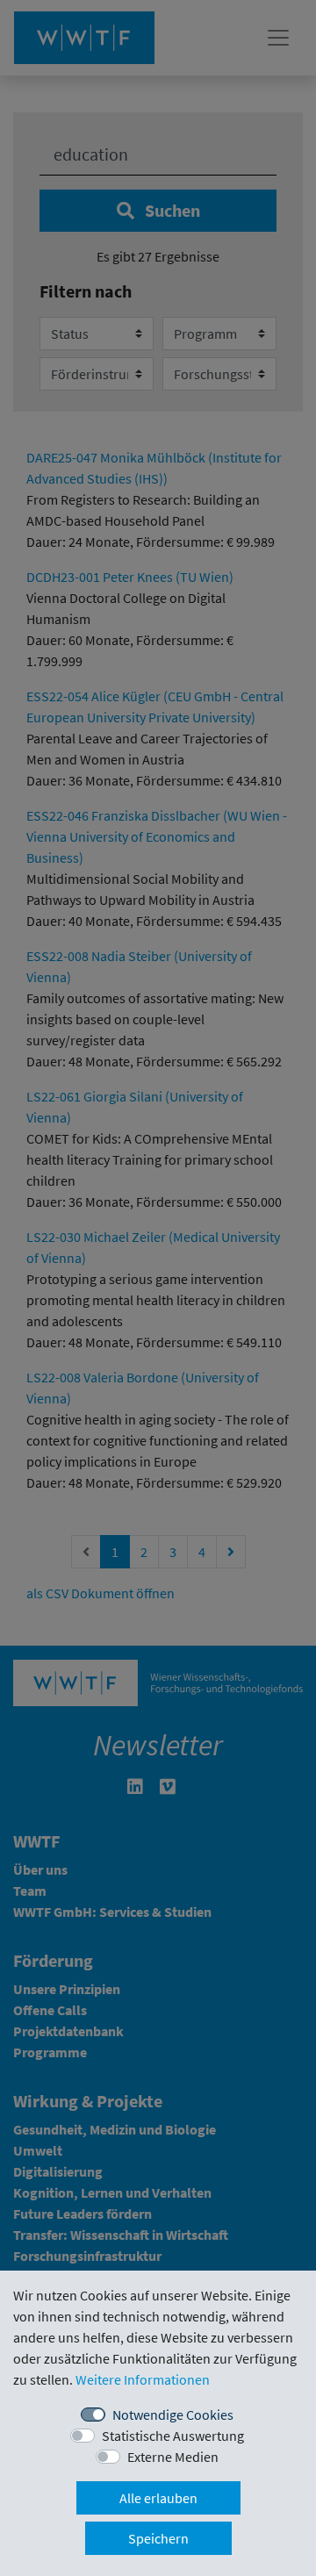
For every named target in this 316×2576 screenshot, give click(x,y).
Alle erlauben (158, 2498)
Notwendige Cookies (173, 2415)
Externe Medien (173, 2457)
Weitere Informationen (143, 2379)
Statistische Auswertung (173, 2436)
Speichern (158, 2538)
